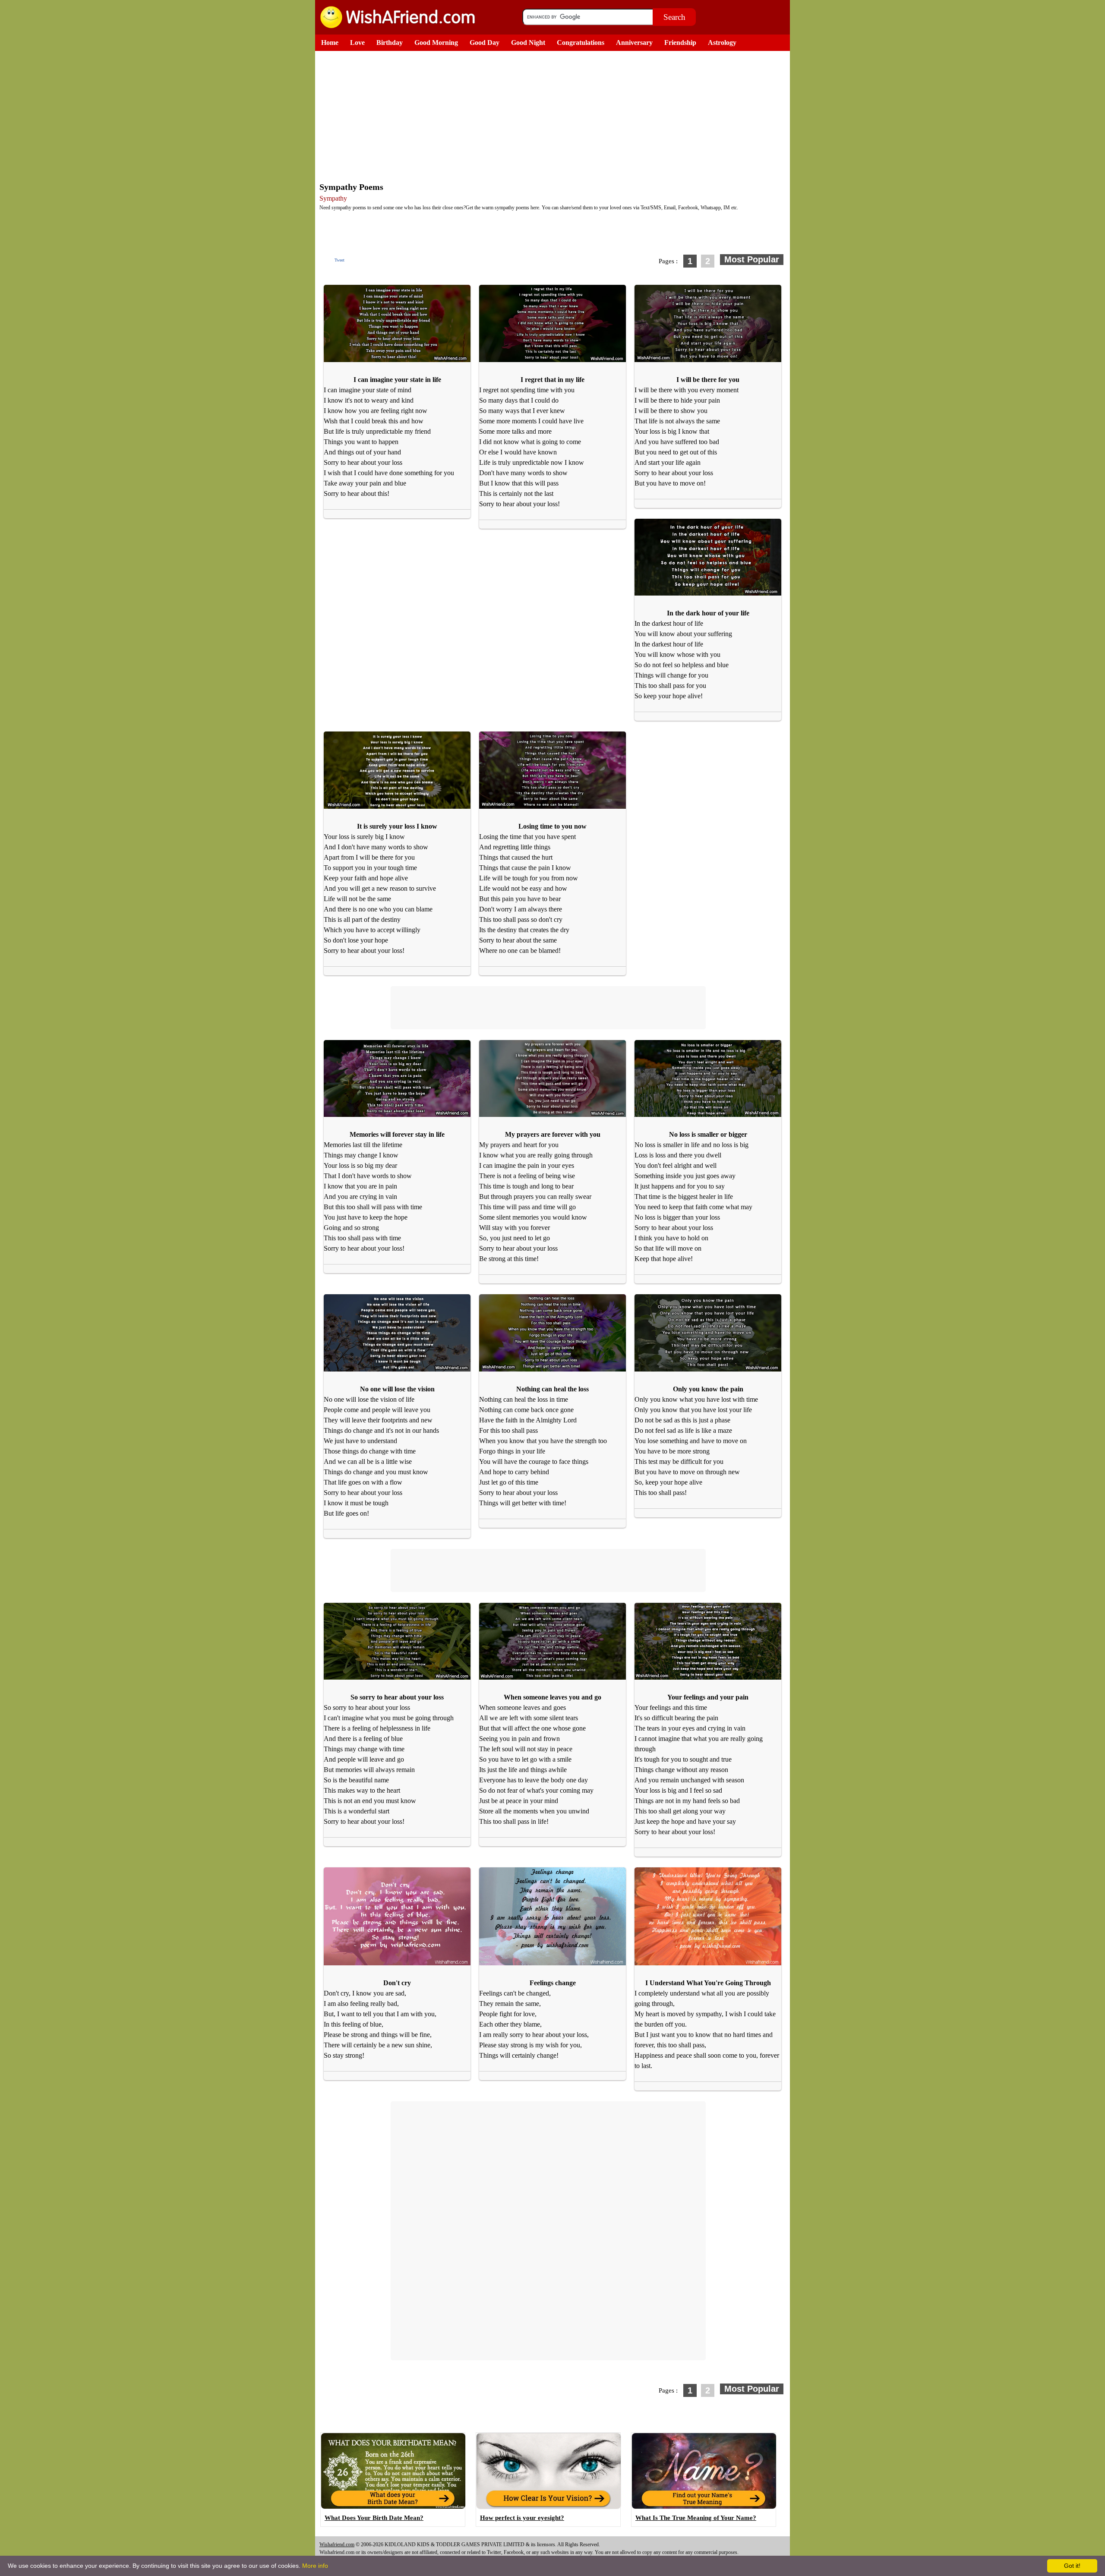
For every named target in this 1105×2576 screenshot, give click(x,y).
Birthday (390, 43)
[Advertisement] (555, 116)
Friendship (680, 43)
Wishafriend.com (337, 2544)
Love (357, 43)
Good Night (528, 43)
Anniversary (634, 43)
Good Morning (436, 43)
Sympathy (333, 198)
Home (330, 43)
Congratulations (581, 43)
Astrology (722, 43)
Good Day (485, 43)
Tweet (339, 260)
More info (315, 2566)
